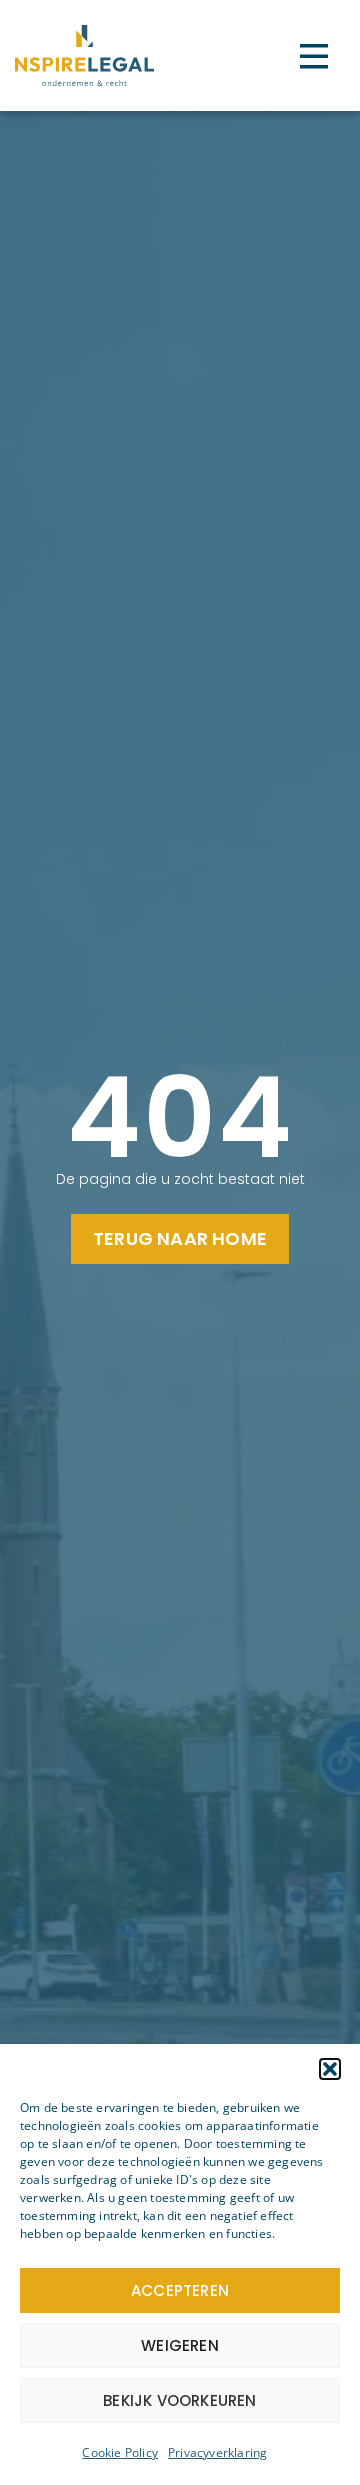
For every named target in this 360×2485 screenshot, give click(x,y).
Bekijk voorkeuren (179, 2400)
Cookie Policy (120, 2452)
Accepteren (180, 2290)
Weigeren (180, 2345)
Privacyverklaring (217, 2452)
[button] (330, 2069)
